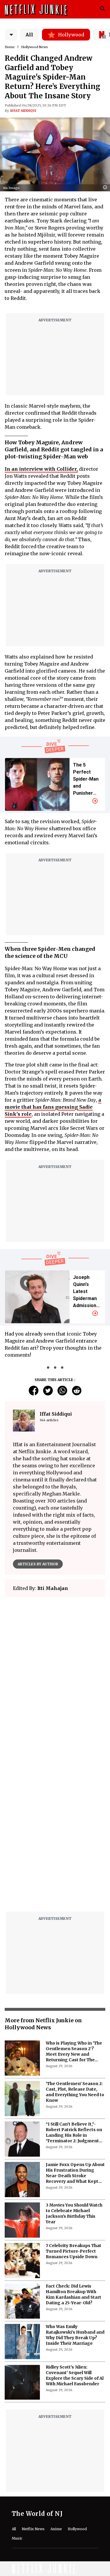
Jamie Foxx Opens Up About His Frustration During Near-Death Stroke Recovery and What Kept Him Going (75, 2173)
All (29, 35)
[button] (106, 188)
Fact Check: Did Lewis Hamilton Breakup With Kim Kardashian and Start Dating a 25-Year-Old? (73, 2294)
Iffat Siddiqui (23, 111)
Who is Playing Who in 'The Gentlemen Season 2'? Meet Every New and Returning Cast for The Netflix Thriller (74, 2052)
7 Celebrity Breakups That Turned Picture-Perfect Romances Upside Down (73, 2251)
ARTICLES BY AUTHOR (38, 1564)
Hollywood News (34, 47)
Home (10, 47)
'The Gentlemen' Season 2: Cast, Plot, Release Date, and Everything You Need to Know (75, 2092)
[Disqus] (55, 1832)
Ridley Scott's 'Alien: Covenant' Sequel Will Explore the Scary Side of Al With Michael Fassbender (75, 2375)
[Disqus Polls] (55, 1675)
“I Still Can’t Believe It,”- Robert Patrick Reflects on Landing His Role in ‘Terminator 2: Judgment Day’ (74, 2133)
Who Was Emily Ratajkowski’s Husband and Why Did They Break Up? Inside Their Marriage (75, 2335)
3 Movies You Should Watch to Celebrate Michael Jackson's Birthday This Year (74, 2213)
